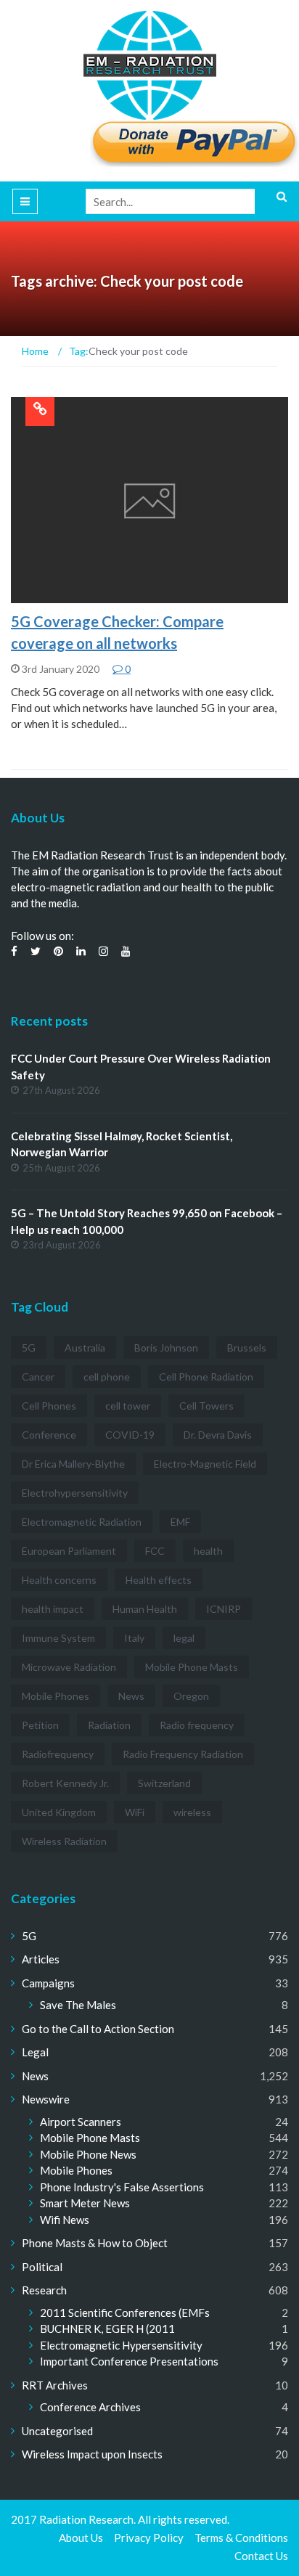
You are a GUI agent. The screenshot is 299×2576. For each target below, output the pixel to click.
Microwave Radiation (69, 1667)
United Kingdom (59, 1812)
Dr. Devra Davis (218, 1435)
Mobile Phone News (88, 2154)
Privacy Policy (149, 2538)
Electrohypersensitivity (75, 1493)
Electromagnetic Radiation (82, 1522)
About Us (81, 2538)
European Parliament (69, 1551)
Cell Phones (49, 1406)
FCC (155, 1551)
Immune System (58, 1638)
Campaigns (48, 1983)
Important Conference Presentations (129, 2361)
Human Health (145, 1609)
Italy (134, 1638)
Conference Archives (90, 2407)
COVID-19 (130, 1435)
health (208, 1551)
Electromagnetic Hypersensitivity (121, 2345)
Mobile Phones (56, 1696)
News (131, 1696)
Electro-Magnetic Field (205, 1464)
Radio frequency (197, 1725)
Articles (41, 1959)
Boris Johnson (166, 1348)
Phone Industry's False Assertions (122, 2187)
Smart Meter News (85, 2203)
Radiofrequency (58, 1754)
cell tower (128, 1406)
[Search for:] (187, 201)
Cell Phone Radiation (206, 1377)
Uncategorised (57, 2431)
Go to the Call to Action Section (98, 2029)
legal (184, 1638)
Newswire (46, 2099)
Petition (40, 1725)
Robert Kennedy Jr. (65, 1783)
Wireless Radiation (64, 1841)
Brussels (247, 1348)
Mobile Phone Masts (192, 1667)
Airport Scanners (81, 2122)
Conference (49, 1435)
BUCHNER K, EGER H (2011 (107, 2328)
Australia (85, 1348)
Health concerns (59, 1580)
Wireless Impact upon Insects (92, 2454)
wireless (192, 1812)
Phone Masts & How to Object (95, 2243)
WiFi (135, 1812)
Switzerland (164, 1783)
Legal (35, 2052)
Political (42, 2267)
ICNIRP (224, 1609)
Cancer (38, 1377)
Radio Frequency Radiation (183, 1754)
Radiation (109, 1725)
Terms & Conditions (241, 2538)
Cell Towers (206, 1406)
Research (44, 2290)
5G (36, 595)
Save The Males (78, 2005)
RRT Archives (55, 2385)
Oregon (191, 1696)
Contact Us (261, 2556)
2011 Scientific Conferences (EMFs (125, 2313)
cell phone (107, 1377)
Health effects (159, 1580)
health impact (53, 1609)
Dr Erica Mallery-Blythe (73, 1464)
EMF (180, 1522)
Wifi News (65, 2220)
